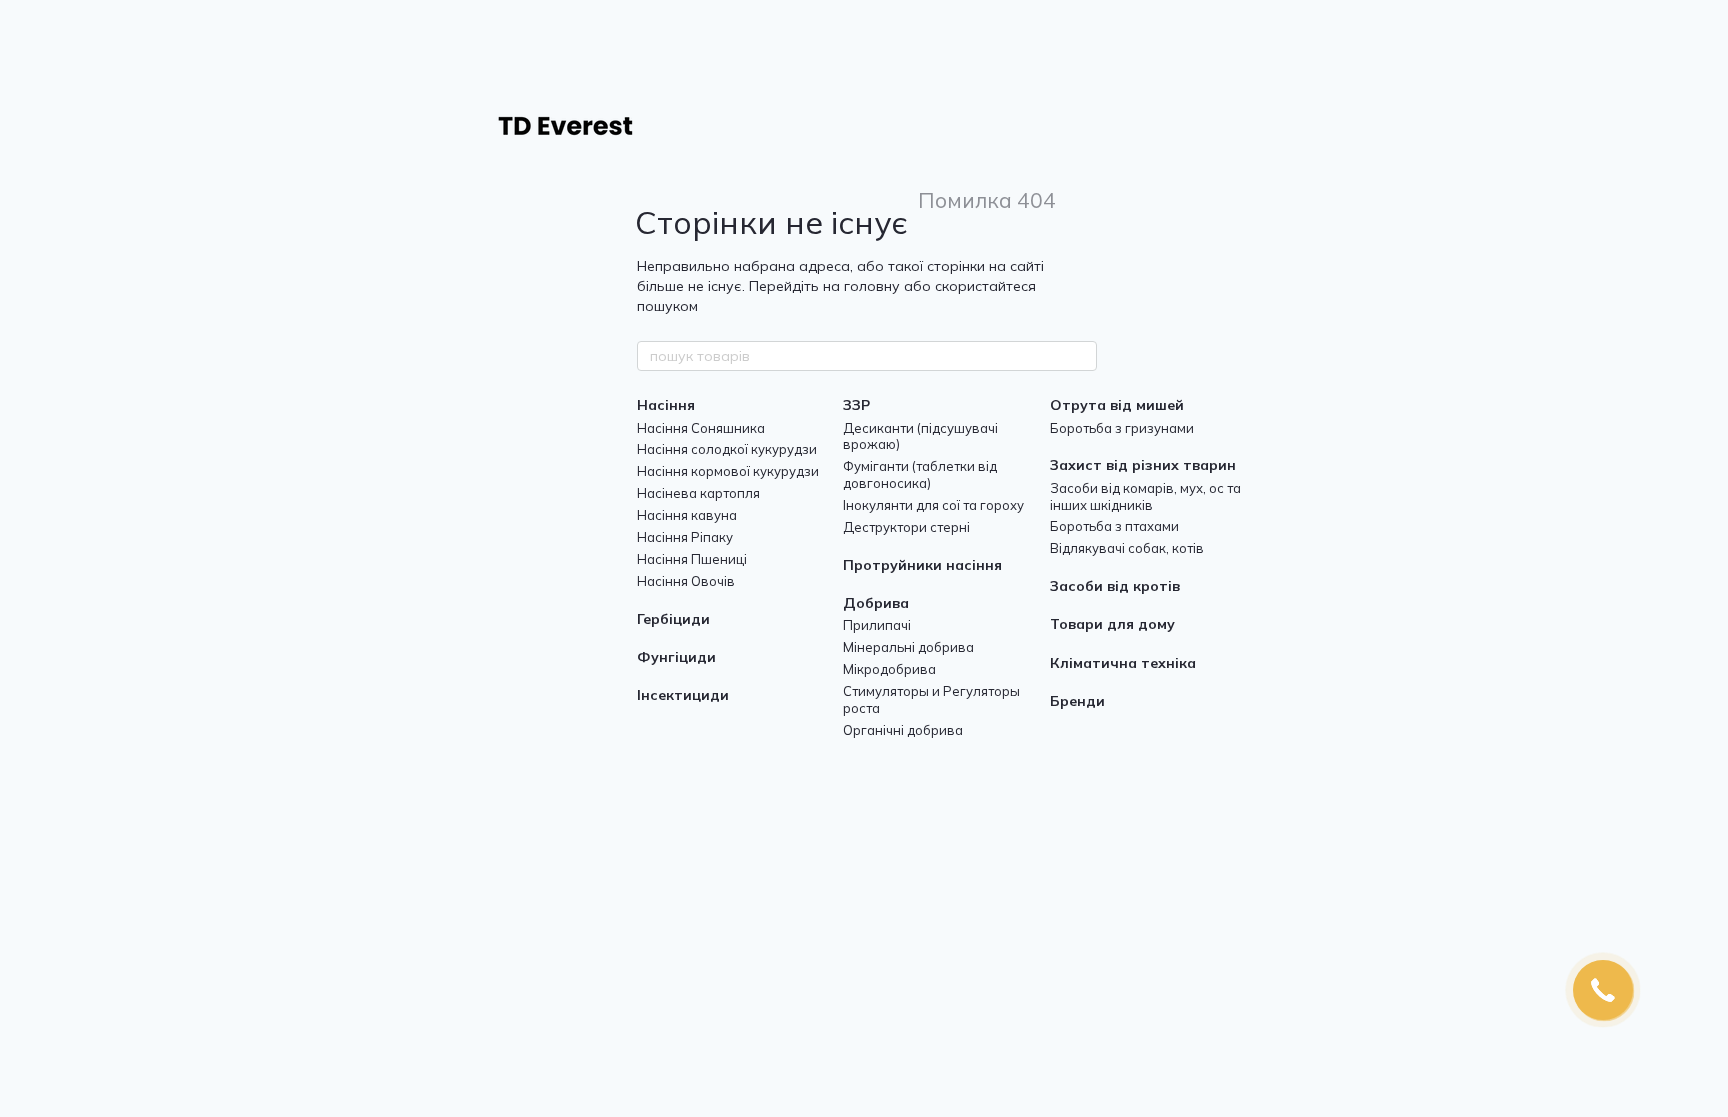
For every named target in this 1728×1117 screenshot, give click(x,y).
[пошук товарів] (1081, 356)
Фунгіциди (676, 657)
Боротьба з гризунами (1122, 428)
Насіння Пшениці (692, 559)
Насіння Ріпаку (685, 537)
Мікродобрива (889, 669)
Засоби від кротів (1115, 586)
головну (872, 286)
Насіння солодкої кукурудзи (727, 449)
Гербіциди (673, 619)
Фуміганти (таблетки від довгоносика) (920, 474)
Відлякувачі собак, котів (1127, 548)
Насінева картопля (698, 493)
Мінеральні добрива (908, 647)
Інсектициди (683, 695)
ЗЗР (856, 405)
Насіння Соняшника (701, 428)
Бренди (1077, 701)
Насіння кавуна (687, 515)
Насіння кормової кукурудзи (728, 471)
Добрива (876, 603)
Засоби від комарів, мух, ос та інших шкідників (1145, 496)
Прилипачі (877, 625)
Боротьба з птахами (1114, 526)
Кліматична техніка (1123, 663)
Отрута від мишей (1117, 405)
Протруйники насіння (922, 565)
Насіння (666, 405)
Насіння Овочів (686, 581)
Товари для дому (1112, 624)
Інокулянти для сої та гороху (933, 505)
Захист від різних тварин (1143, 465)
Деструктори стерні (906, 527)
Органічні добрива (903, 730)
